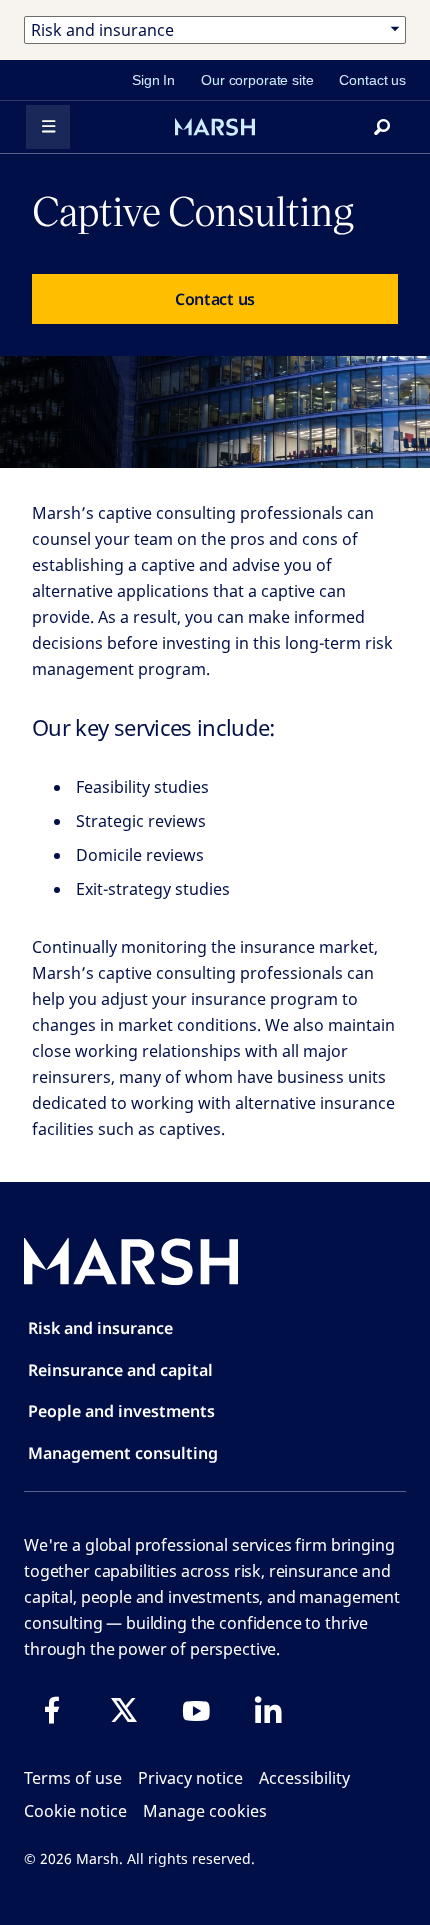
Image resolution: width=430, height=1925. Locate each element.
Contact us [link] (372, 80)
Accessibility (304, 1778)
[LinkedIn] (268, 1710)
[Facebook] (52, 1710)
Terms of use (73, 1778)
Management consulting (123, 1453)
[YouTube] (196, 1710)
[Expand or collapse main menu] (48, 127)
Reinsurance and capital (120, 1370)
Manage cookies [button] (205, 1811)
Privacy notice (190, 1778)
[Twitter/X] (124, 1710)
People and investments (121, 1411)
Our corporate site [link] (257, 80)
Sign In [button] (153, 80)
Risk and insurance (100, 1328)
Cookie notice (75, 1811)
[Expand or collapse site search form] (382, 127)
